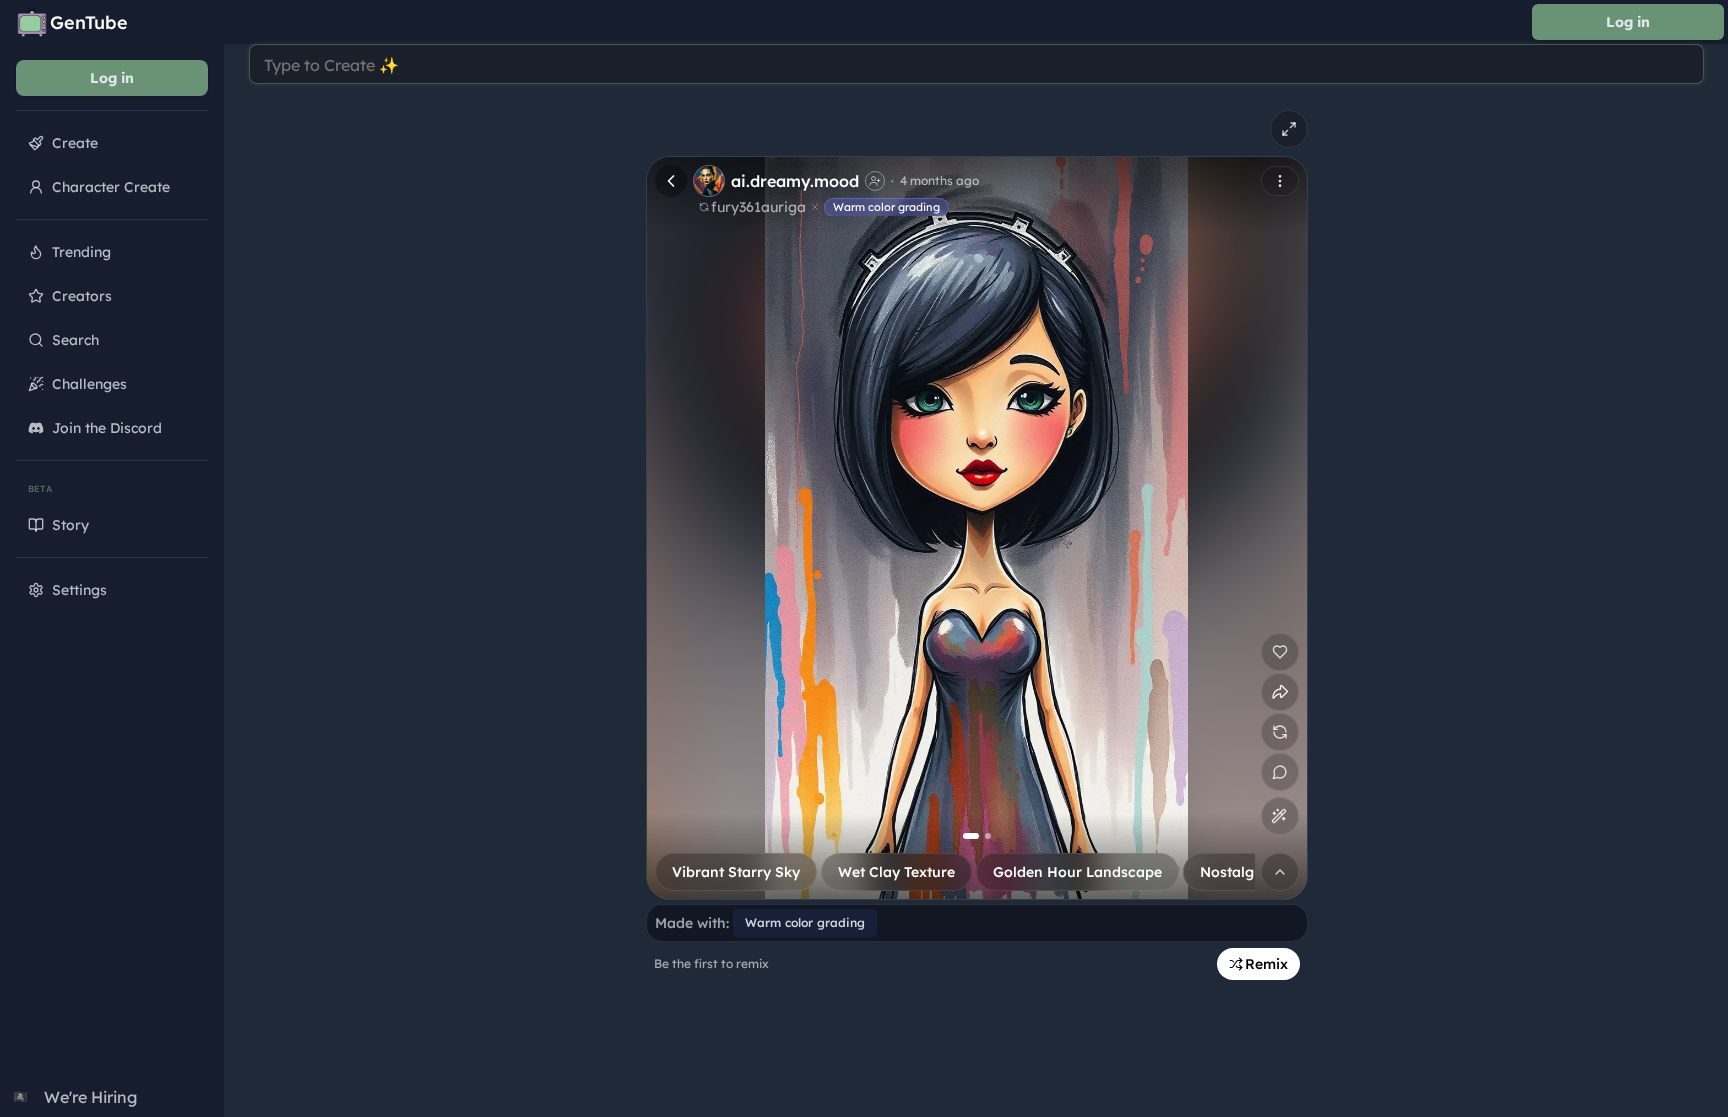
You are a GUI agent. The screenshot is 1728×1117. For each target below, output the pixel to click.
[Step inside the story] (1280, 772)
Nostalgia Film (1250, 872)
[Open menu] (1280, 181)
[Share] (1280, 692)
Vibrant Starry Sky (736, 872)
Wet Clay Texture (896, 872)
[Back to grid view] (671, 181)
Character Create (111, 187)
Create (75, 143)
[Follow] (875, 181)
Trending (81, 252)
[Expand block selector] (1280, 872)
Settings (79, 590)
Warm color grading (886, 207)
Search (75, 340)
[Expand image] (1289, 129)
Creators (82, 296)
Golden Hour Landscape (1077, 872)
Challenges (89, 384)
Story (70, 525)
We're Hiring (75, 1097)
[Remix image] (1280, 732)
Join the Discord (107, 428)
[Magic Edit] (1279, 816)
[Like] (1280, 652)
